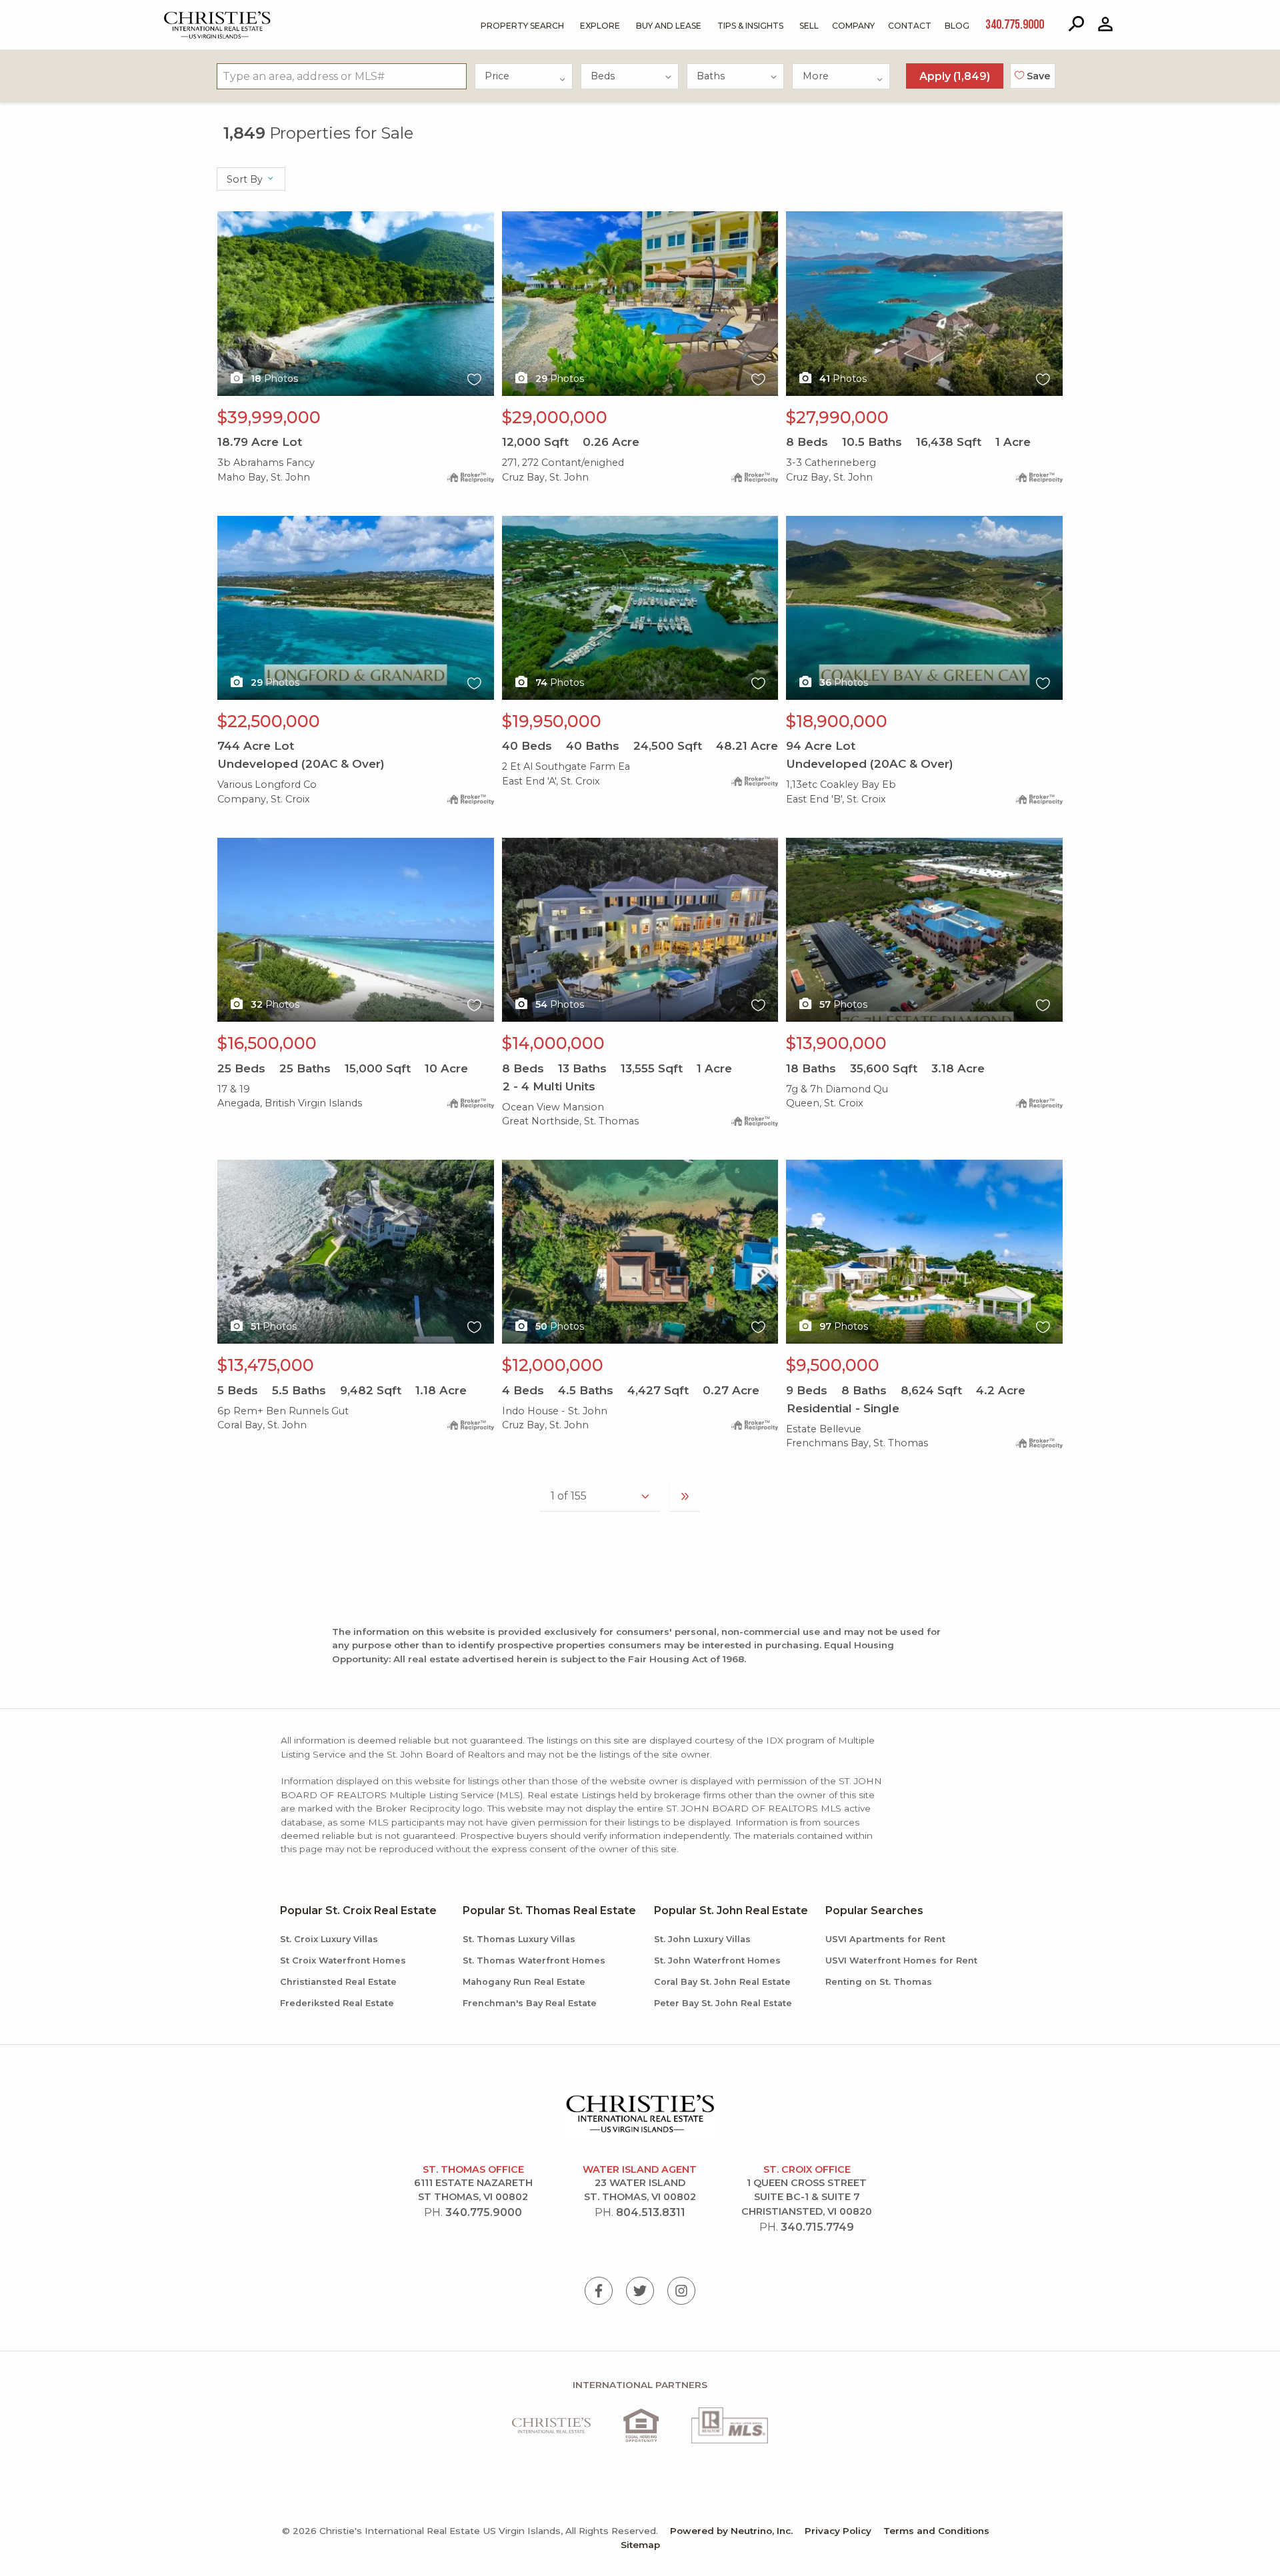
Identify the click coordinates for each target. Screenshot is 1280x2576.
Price (497, 76)
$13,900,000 (836, 1043)
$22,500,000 (269, 721)
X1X (227, 219)
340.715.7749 (817, 2227)
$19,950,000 (552, 721)
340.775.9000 (484, 2212)
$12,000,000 (553, 1365)
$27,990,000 (837, 417)
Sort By (246, 179)
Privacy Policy (838, 2531)
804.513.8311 (651, 2212)
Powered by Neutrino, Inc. (731, 2531)
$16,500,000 (267, 1043)
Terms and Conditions (936, 2531)
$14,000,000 (553, 1043)
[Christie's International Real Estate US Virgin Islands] (184, 14)
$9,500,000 (833, 1365)
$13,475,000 (266, 1365)
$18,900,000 (837, 721)
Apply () (955, 76)
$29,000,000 (555, 417)
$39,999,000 (269, 417)
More (816, 76)
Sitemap (640, 2545)
